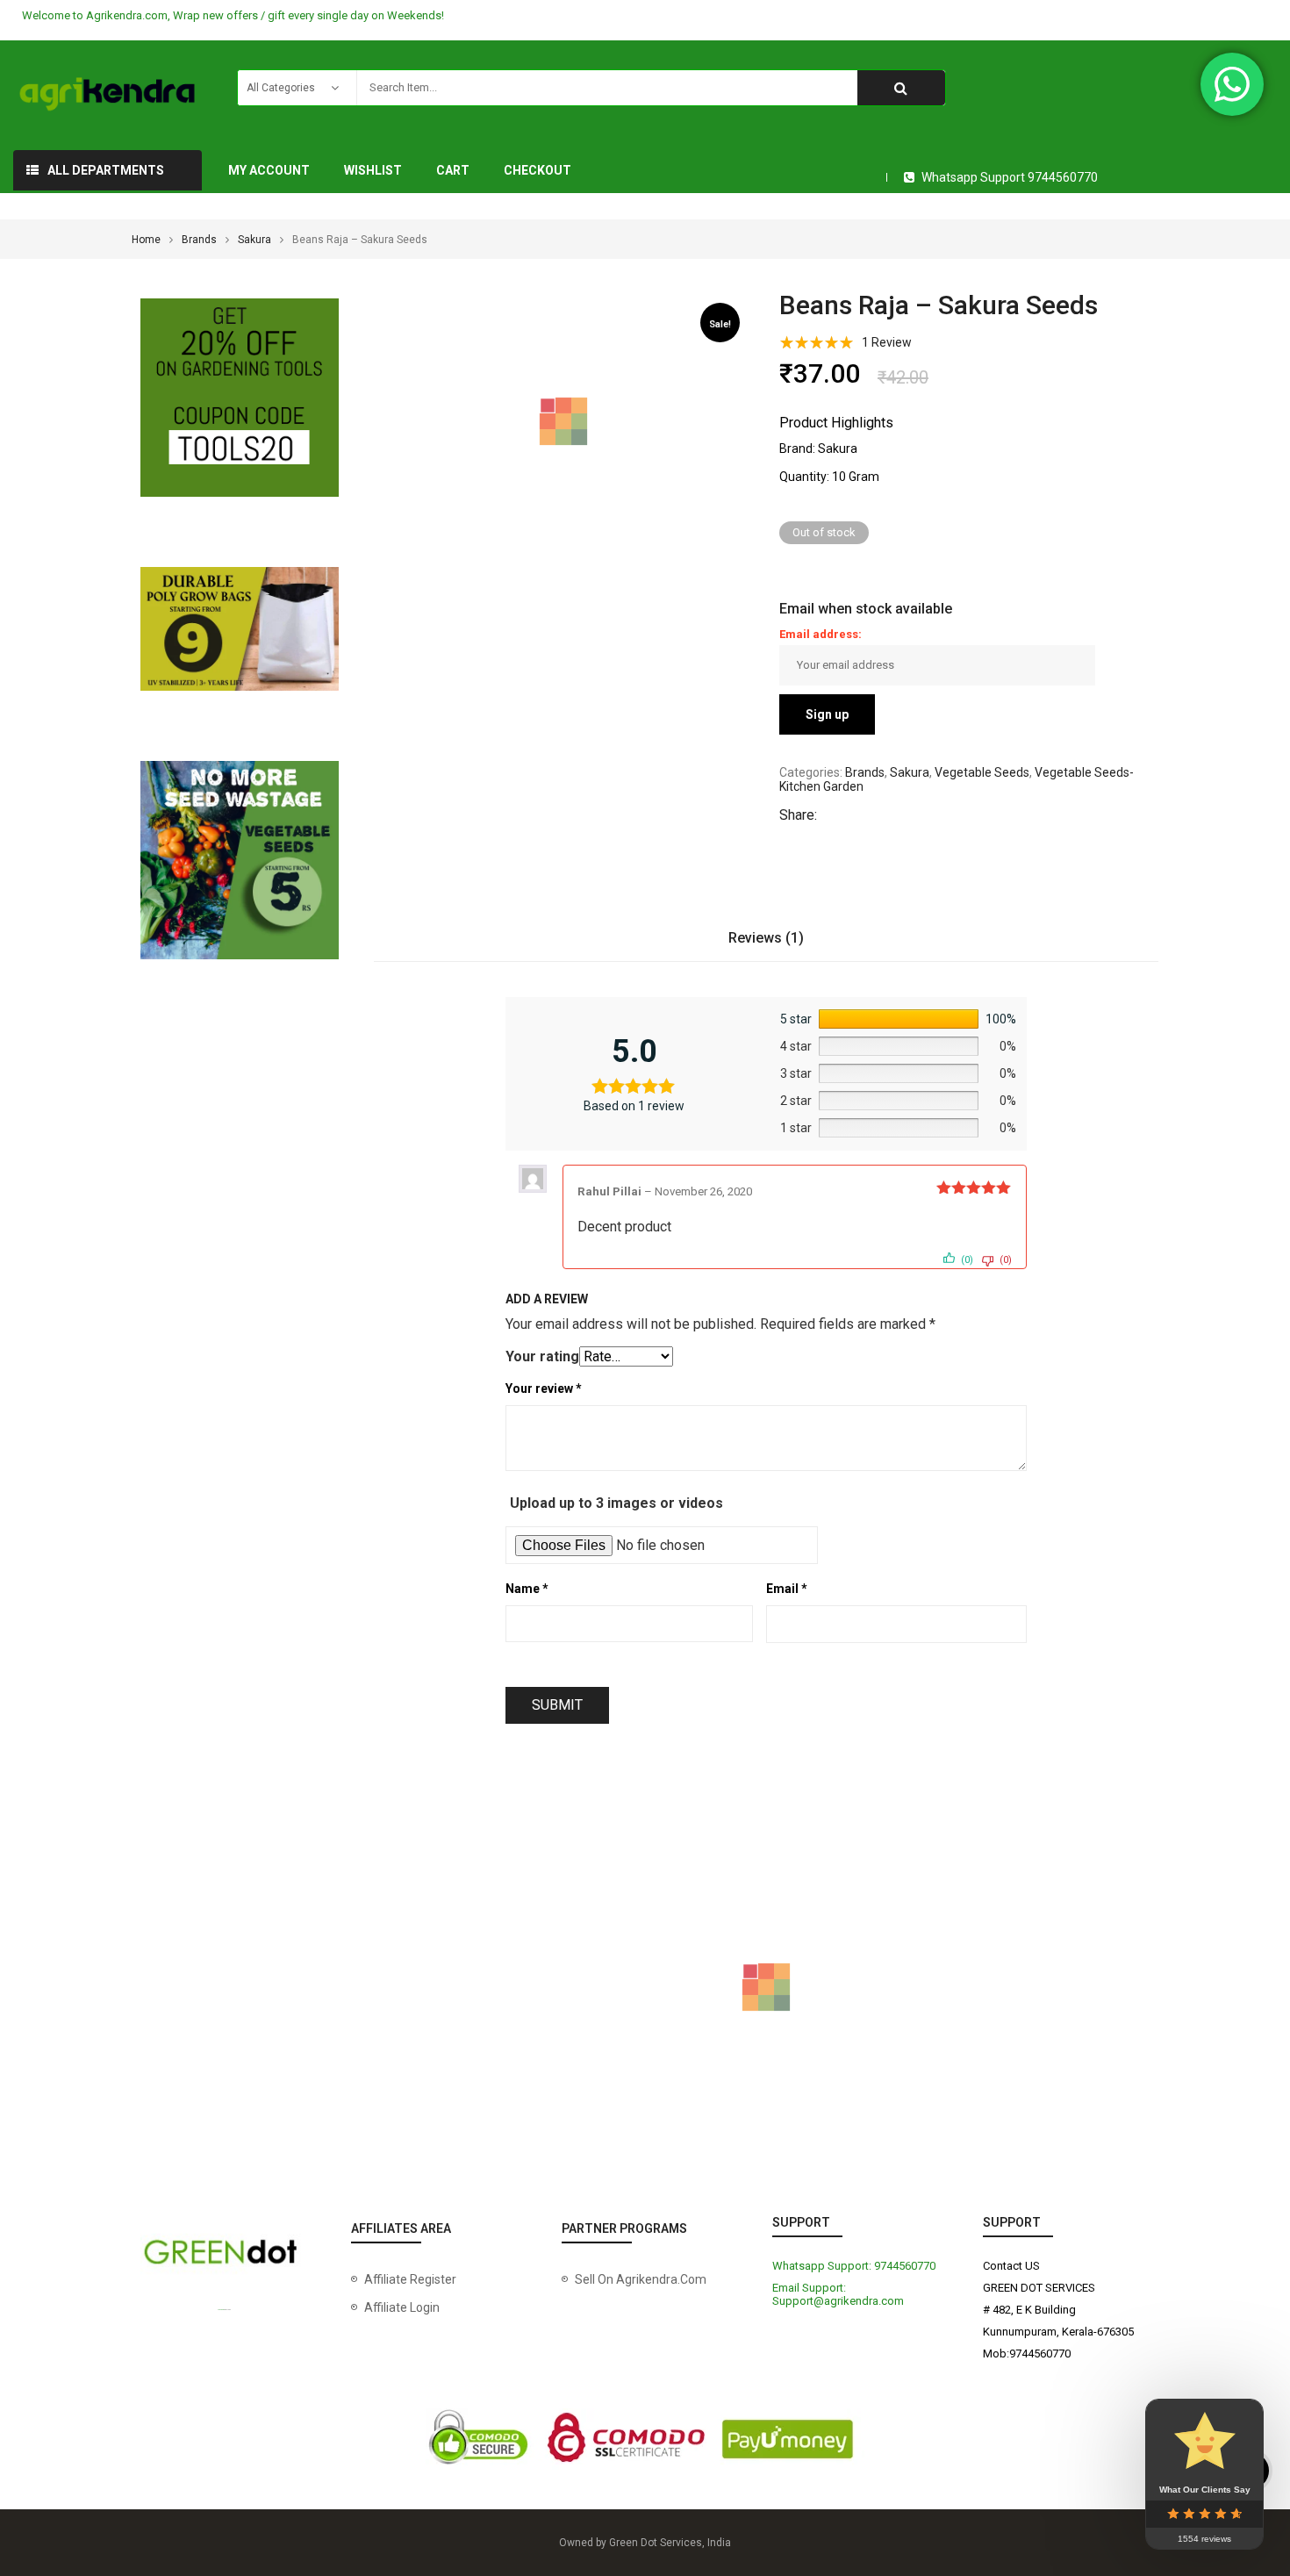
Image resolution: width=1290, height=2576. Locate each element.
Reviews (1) (766, 938)
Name (527, 1589)
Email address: (821, 634)
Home (146, 240)
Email (787, 1589)
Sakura (254, 240)
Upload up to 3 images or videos (616, 1503)
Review (887, 342)
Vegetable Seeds (982, 772)
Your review (544, 1388)
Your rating (542, 1356)
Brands (199, 240)
